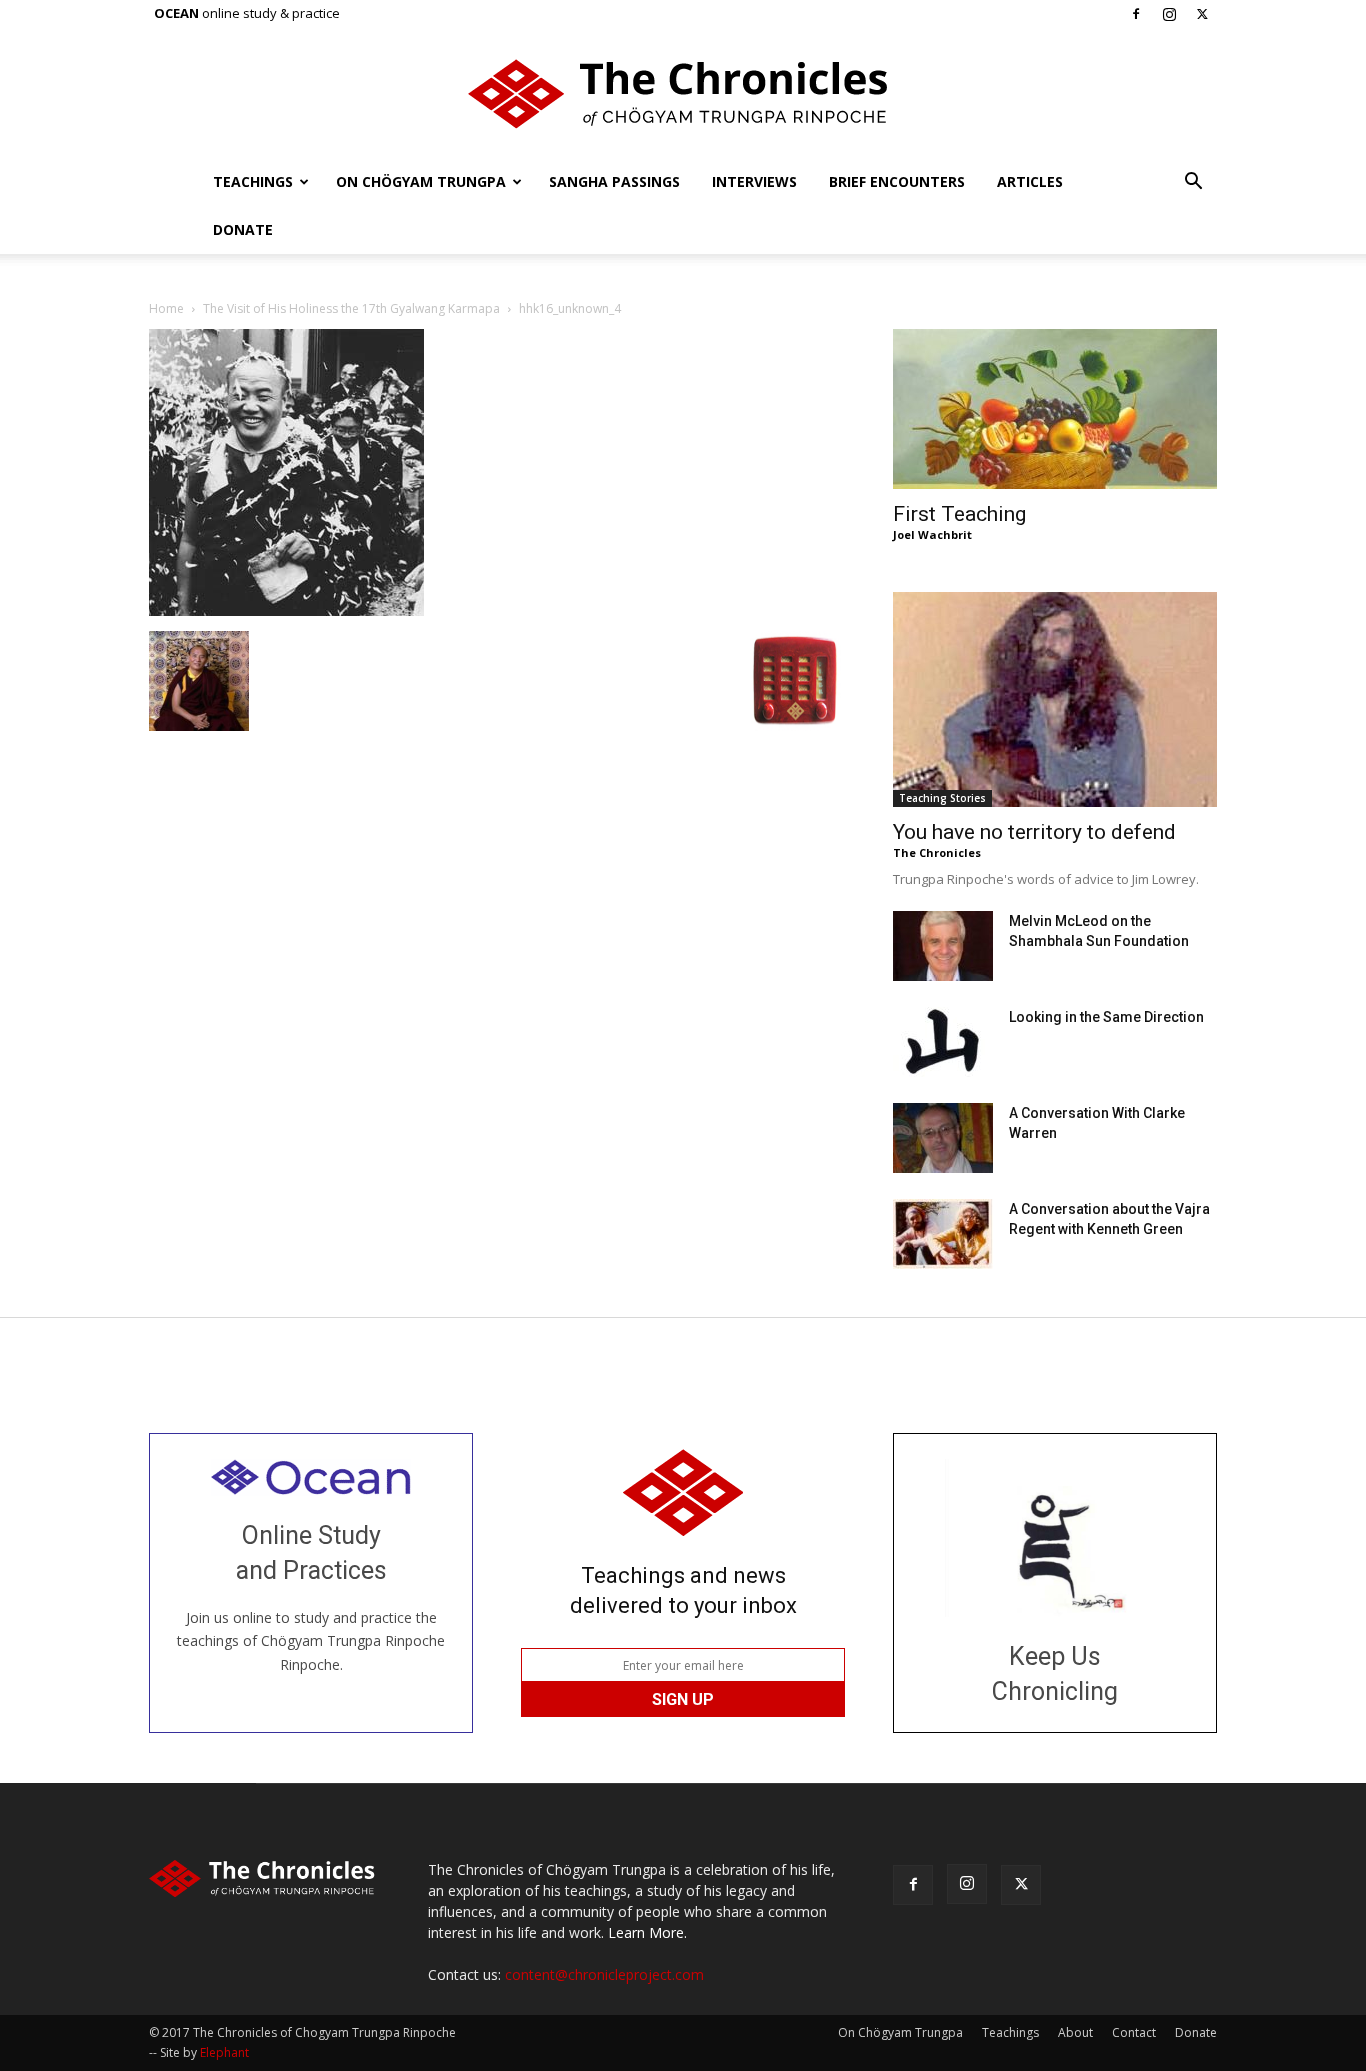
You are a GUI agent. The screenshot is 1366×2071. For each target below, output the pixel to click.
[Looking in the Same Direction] (943, 1042)
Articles (1030, 181)
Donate (243, 229)
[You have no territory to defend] (1055, 699)
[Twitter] (1202, 14)
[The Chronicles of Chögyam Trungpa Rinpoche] (683, 94)
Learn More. (647, 1932)
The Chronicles (937, 852)
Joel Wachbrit (932, 534)
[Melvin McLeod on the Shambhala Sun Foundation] (943, 946)
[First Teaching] (1055, 409)
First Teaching (959, 514)
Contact (1134, 2032)
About (1075, 2032)
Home (166, 308)
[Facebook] (1136, 14)
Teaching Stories (942, 798)
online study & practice (247, 13)
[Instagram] (1169, 14)
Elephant (224, 2052)
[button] (1193, 183)
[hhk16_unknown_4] (286, 610)
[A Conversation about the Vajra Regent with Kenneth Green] (943, 1234)
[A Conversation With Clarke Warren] (943, 1138)
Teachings (253, 181)
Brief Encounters (897, 181)
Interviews (754, 181)
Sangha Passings (614, 181)
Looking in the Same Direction (1106, 1017)
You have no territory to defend (1034, 832)
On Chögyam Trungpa (421, 181)
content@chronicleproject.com (604, 1974)
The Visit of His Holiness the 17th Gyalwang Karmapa (351, 308)
